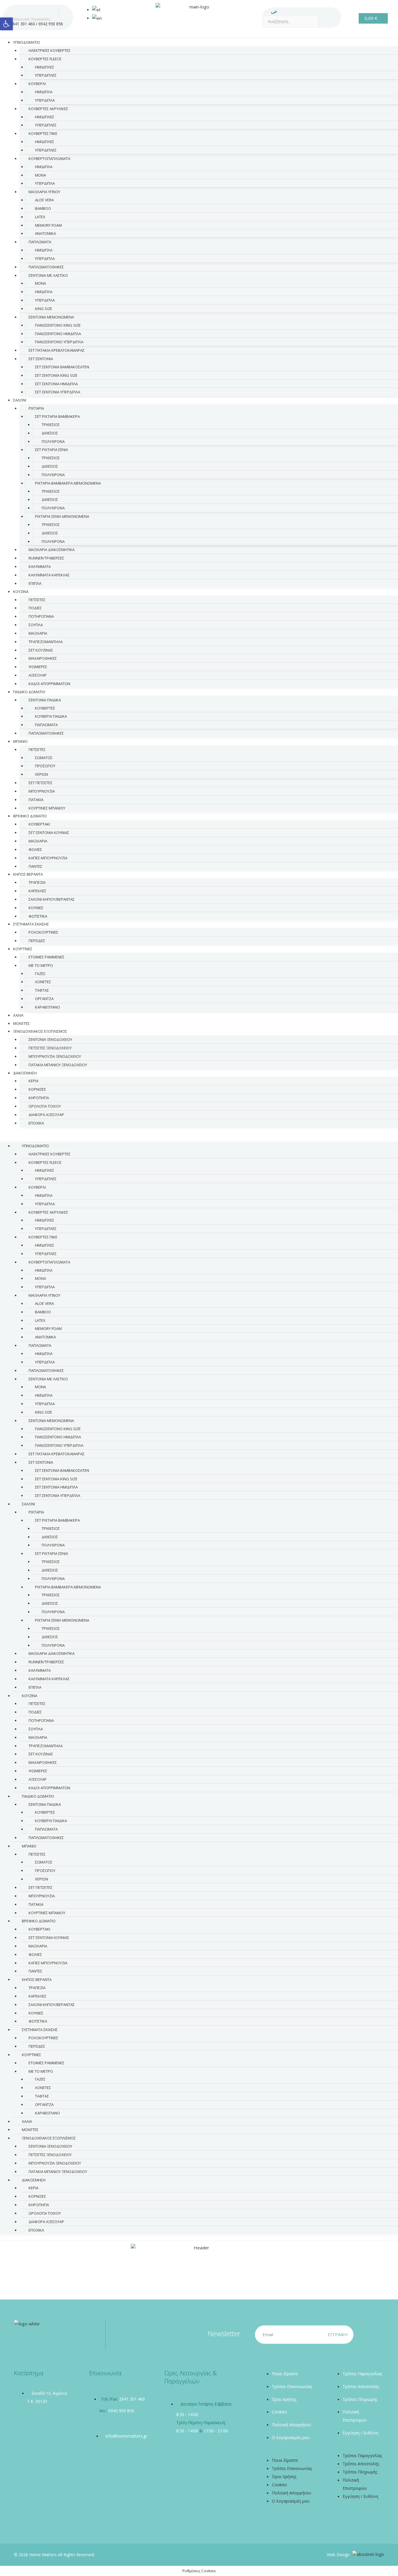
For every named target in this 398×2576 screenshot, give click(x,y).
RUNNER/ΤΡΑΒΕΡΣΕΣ (46, 558)
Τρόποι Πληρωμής (360, 2399)
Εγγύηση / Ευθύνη (360, 2433)
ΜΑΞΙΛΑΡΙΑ (38, 633)
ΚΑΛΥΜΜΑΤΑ (40, 566)
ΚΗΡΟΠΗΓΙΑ (39, 1098)
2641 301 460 (22, 24)
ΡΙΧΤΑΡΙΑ (36, 408)
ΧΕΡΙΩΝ (42, 774)
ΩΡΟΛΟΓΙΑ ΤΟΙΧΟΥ (45, 1106)
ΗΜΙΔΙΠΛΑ (44, 92)
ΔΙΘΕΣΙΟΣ (50, 433)
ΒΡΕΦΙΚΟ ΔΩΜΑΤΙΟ (30, 816)
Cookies (279, 2412)
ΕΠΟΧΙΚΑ (36, 1123)
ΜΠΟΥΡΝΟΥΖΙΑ (42, 791)
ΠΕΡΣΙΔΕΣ (37, 941)
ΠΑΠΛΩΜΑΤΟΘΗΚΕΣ (46, 267)
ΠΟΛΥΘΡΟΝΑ (53, 441)
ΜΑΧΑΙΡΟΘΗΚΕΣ (43, 658)
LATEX (40, 217)
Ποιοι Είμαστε (285, 2374)
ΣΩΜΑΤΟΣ (44, 758)
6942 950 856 (51, 24)
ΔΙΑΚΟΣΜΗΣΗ (25, 1073)
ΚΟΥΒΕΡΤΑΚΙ (39, 824)
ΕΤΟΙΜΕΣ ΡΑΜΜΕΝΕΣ (46, 957)
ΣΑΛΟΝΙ (20, 400)
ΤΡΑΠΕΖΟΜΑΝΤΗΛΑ (46, 642)
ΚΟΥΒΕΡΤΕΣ (45, 708)
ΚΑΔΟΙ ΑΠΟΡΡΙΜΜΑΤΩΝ (49, 684)
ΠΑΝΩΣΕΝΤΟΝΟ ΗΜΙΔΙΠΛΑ (58, 334)
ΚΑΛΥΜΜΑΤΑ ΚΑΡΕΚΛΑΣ (49, 575)
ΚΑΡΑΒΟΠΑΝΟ (47, 1007)
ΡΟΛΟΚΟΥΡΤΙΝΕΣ (43, 932)
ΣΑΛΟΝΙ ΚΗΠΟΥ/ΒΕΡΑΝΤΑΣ (52, 899)
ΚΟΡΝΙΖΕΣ (37, 1089)
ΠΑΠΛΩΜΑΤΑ (40, 242)
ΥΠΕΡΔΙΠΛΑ (45, 100)
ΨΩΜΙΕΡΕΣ (38, 667)
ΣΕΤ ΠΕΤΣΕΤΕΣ (40, 783)
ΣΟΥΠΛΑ (36, 625)
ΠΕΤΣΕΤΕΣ (37, 600)
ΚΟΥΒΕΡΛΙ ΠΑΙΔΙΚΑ (51, 716)
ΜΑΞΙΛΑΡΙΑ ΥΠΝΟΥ (44, 192)
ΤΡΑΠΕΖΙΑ (37, 882)
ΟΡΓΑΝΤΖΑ (44, 999)
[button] (199, 1138)
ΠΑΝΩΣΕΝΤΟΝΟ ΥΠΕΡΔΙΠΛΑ (59, 342)
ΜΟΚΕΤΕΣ (30, 2130)
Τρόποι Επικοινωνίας (292, 2386)
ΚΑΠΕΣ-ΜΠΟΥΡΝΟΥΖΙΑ (48, 858)
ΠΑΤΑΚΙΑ (36, 800)
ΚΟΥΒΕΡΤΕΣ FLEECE (45, 59)
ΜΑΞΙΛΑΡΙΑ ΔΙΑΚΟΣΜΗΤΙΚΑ (52, 550)
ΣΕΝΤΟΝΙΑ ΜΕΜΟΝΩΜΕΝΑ (51, 317)
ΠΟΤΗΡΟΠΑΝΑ (41, 616)
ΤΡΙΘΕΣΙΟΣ (51, 425)
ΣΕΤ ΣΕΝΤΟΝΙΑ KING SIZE (56, 375)
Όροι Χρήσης (284, 2399)
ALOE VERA (44, 200)
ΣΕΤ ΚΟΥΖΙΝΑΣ (41, 650)
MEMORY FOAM (48, 225)
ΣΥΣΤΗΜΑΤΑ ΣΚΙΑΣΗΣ (31, 924)
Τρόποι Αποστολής (361, 2386)
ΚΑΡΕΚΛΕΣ (37, 891)
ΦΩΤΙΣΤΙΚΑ (38, 2021)
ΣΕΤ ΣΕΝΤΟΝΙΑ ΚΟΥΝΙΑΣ (49, 833)
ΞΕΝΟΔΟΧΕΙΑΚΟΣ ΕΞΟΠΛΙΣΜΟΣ (40, 1031)
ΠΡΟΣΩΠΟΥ (45, 766)
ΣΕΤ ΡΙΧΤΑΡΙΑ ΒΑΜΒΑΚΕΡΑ (57, 416)
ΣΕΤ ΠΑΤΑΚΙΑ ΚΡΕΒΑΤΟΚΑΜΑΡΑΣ (57, 350)
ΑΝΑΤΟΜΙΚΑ (45, 233)
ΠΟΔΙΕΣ (35, 608)
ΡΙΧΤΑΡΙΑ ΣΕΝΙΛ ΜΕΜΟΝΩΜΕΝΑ (62, 516)
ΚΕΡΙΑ (34, 1081)
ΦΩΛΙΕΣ (35, 849)
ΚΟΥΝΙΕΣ (36, 908)
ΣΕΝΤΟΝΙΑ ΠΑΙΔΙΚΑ (45, 700)
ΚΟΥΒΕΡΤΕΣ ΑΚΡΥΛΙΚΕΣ (48, 109)
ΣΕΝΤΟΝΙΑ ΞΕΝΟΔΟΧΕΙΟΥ (50, 1039)
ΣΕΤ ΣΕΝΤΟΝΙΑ (41, 359)
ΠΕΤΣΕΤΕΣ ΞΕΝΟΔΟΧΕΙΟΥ (50, 1048)
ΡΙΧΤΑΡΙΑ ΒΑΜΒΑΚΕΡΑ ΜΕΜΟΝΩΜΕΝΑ (68, 483)
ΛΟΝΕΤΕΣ (43, 982)
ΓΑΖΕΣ (40, 974)
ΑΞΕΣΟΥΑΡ (38, 675)
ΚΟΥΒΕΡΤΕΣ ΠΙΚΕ (43, 133)
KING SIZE (44, 309)
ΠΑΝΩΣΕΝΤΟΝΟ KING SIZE (58, 325)
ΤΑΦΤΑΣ (42, 990)
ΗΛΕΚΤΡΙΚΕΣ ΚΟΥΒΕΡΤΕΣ (50, 50)
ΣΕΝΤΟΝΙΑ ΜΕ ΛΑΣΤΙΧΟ (48, 275)
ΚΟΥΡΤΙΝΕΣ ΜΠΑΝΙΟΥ (47, 1913)
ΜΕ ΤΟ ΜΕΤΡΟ (41, 965)
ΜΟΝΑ (40, 175)
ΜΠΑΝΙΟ (20, 741)
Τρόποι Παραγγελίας (362, 2374)
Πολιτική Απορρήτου (292, 2425)
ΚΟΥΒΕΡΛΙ (37, 84)
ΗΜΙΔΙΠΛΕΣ (45, 67)
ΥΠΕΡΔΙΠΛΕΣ (46, 75)
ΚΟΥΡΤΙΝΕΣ (23, 949)
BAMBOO (43, 208)
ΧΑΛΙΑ (27, 2121)
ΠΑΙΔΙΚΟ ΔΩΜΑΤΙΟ (29, 692)
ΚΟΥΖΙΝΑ (21, 592)
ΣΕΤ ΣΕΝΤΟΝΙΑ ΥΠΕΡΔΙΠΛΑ (58, 392)
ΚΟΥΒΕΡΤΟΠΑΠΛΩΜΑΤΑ (49, 159)
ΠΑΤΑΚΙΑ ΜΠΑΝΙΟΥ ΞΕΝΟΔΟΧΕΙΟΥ (58, 1065)
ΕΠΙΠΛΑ (35, 583)
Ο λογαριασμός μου (291, 2437)
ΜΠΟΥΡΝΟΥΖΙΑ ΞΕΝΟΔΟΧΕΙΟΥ (55, 1056)
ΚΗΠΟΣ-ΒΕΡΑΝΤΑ (28, 874)
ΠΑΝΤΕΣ (35, 1971)
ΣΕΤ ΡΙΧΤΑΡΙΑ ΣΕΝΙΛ (52, 450)
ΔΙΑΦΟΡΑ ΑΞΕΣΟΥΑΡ (46, 1115)
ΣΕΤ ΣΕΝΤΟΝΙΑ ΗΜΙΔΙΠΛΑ (56, 384)
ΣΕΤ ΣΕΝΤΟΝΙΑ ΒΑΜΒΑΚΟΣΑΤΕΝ (62, 367)
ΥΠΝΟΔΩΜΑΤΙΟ (27, 42)
